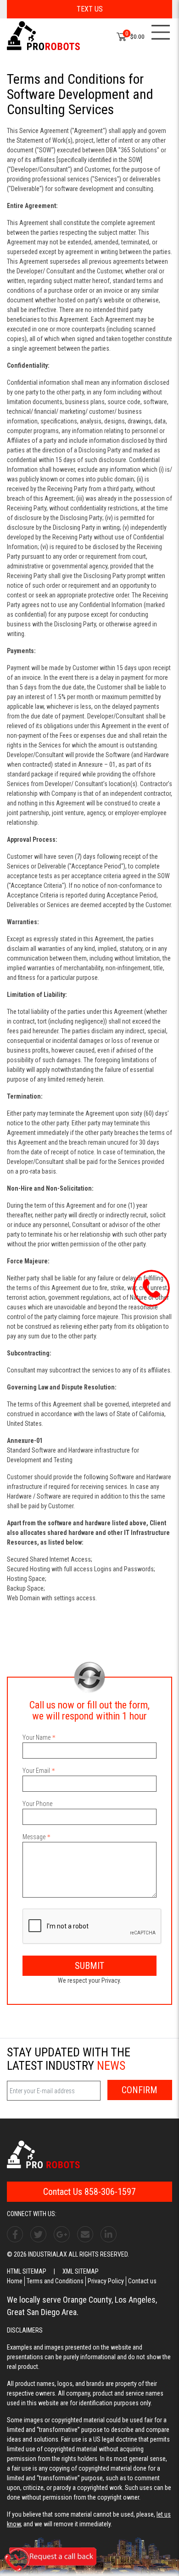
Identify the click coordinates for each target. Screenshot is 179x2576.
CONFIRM (140, 2090)
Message (34, 1837)
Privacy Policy (106, 2281)
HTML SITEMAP (27, 2271)
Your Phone (37, 1804)
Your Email (36, 1771)
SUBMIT (89, 1966)
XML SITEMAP (81, 2271)
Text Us (90, 9)
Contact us (142, 2281)
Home (15, 2281)
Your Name (36, 1737)
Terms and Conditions (55, 2281)
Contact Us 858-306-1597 (89, 2192)
